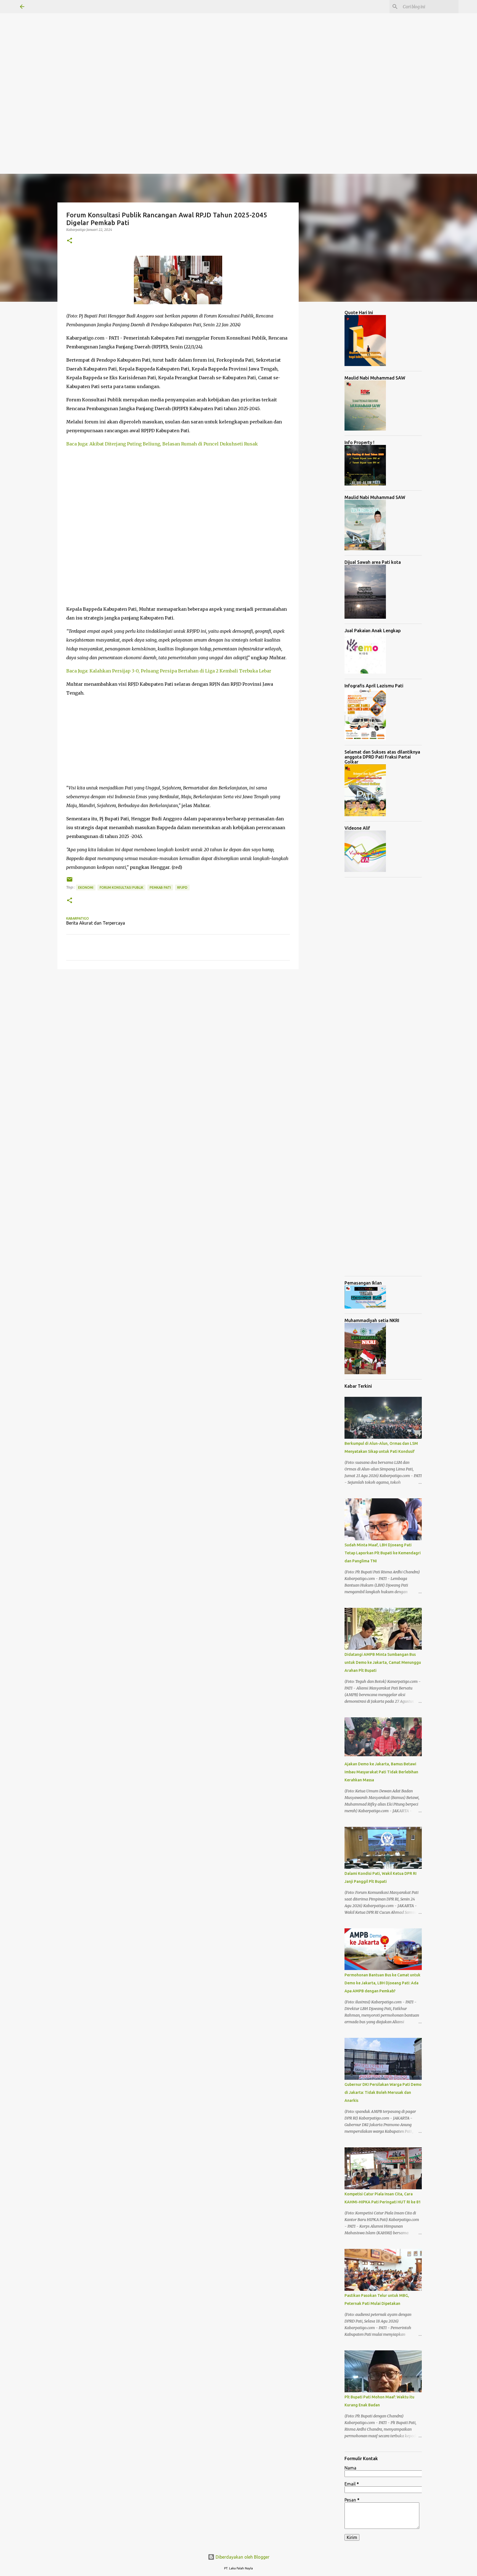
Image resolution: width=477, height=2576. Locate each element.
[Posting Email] (70, 881)
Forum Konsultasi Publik (121, 887)
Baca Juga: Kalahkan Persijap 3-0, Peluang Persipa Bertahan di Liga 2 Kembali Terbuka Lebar (169, 671)
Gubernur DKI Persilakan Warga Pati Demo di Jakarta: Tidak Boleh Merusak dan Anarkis (383, 2092)
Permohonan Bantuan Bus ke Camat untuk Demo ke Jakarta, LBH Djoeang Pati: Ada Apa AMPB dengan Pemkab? (382, 1983)
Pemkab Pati (160, 887)
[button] (70, 241)
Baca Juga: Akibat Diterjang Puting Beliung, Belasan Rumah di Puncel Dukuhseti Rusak (162, 444)
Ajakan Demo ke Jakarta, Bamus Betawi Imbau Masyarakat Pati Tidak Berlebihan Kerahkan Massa (381, 1772)
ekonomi (86, 887)
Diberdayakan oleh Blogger (242, 2557)
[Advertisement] (166, 39)
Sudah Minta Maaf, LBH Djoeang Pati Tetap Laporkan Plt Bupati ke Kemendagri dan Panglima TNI (383, 1553)
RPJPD (182, 887)
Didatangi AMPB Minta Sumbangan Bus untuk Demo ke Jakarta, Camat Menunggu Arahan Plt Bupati (383, 1662)
